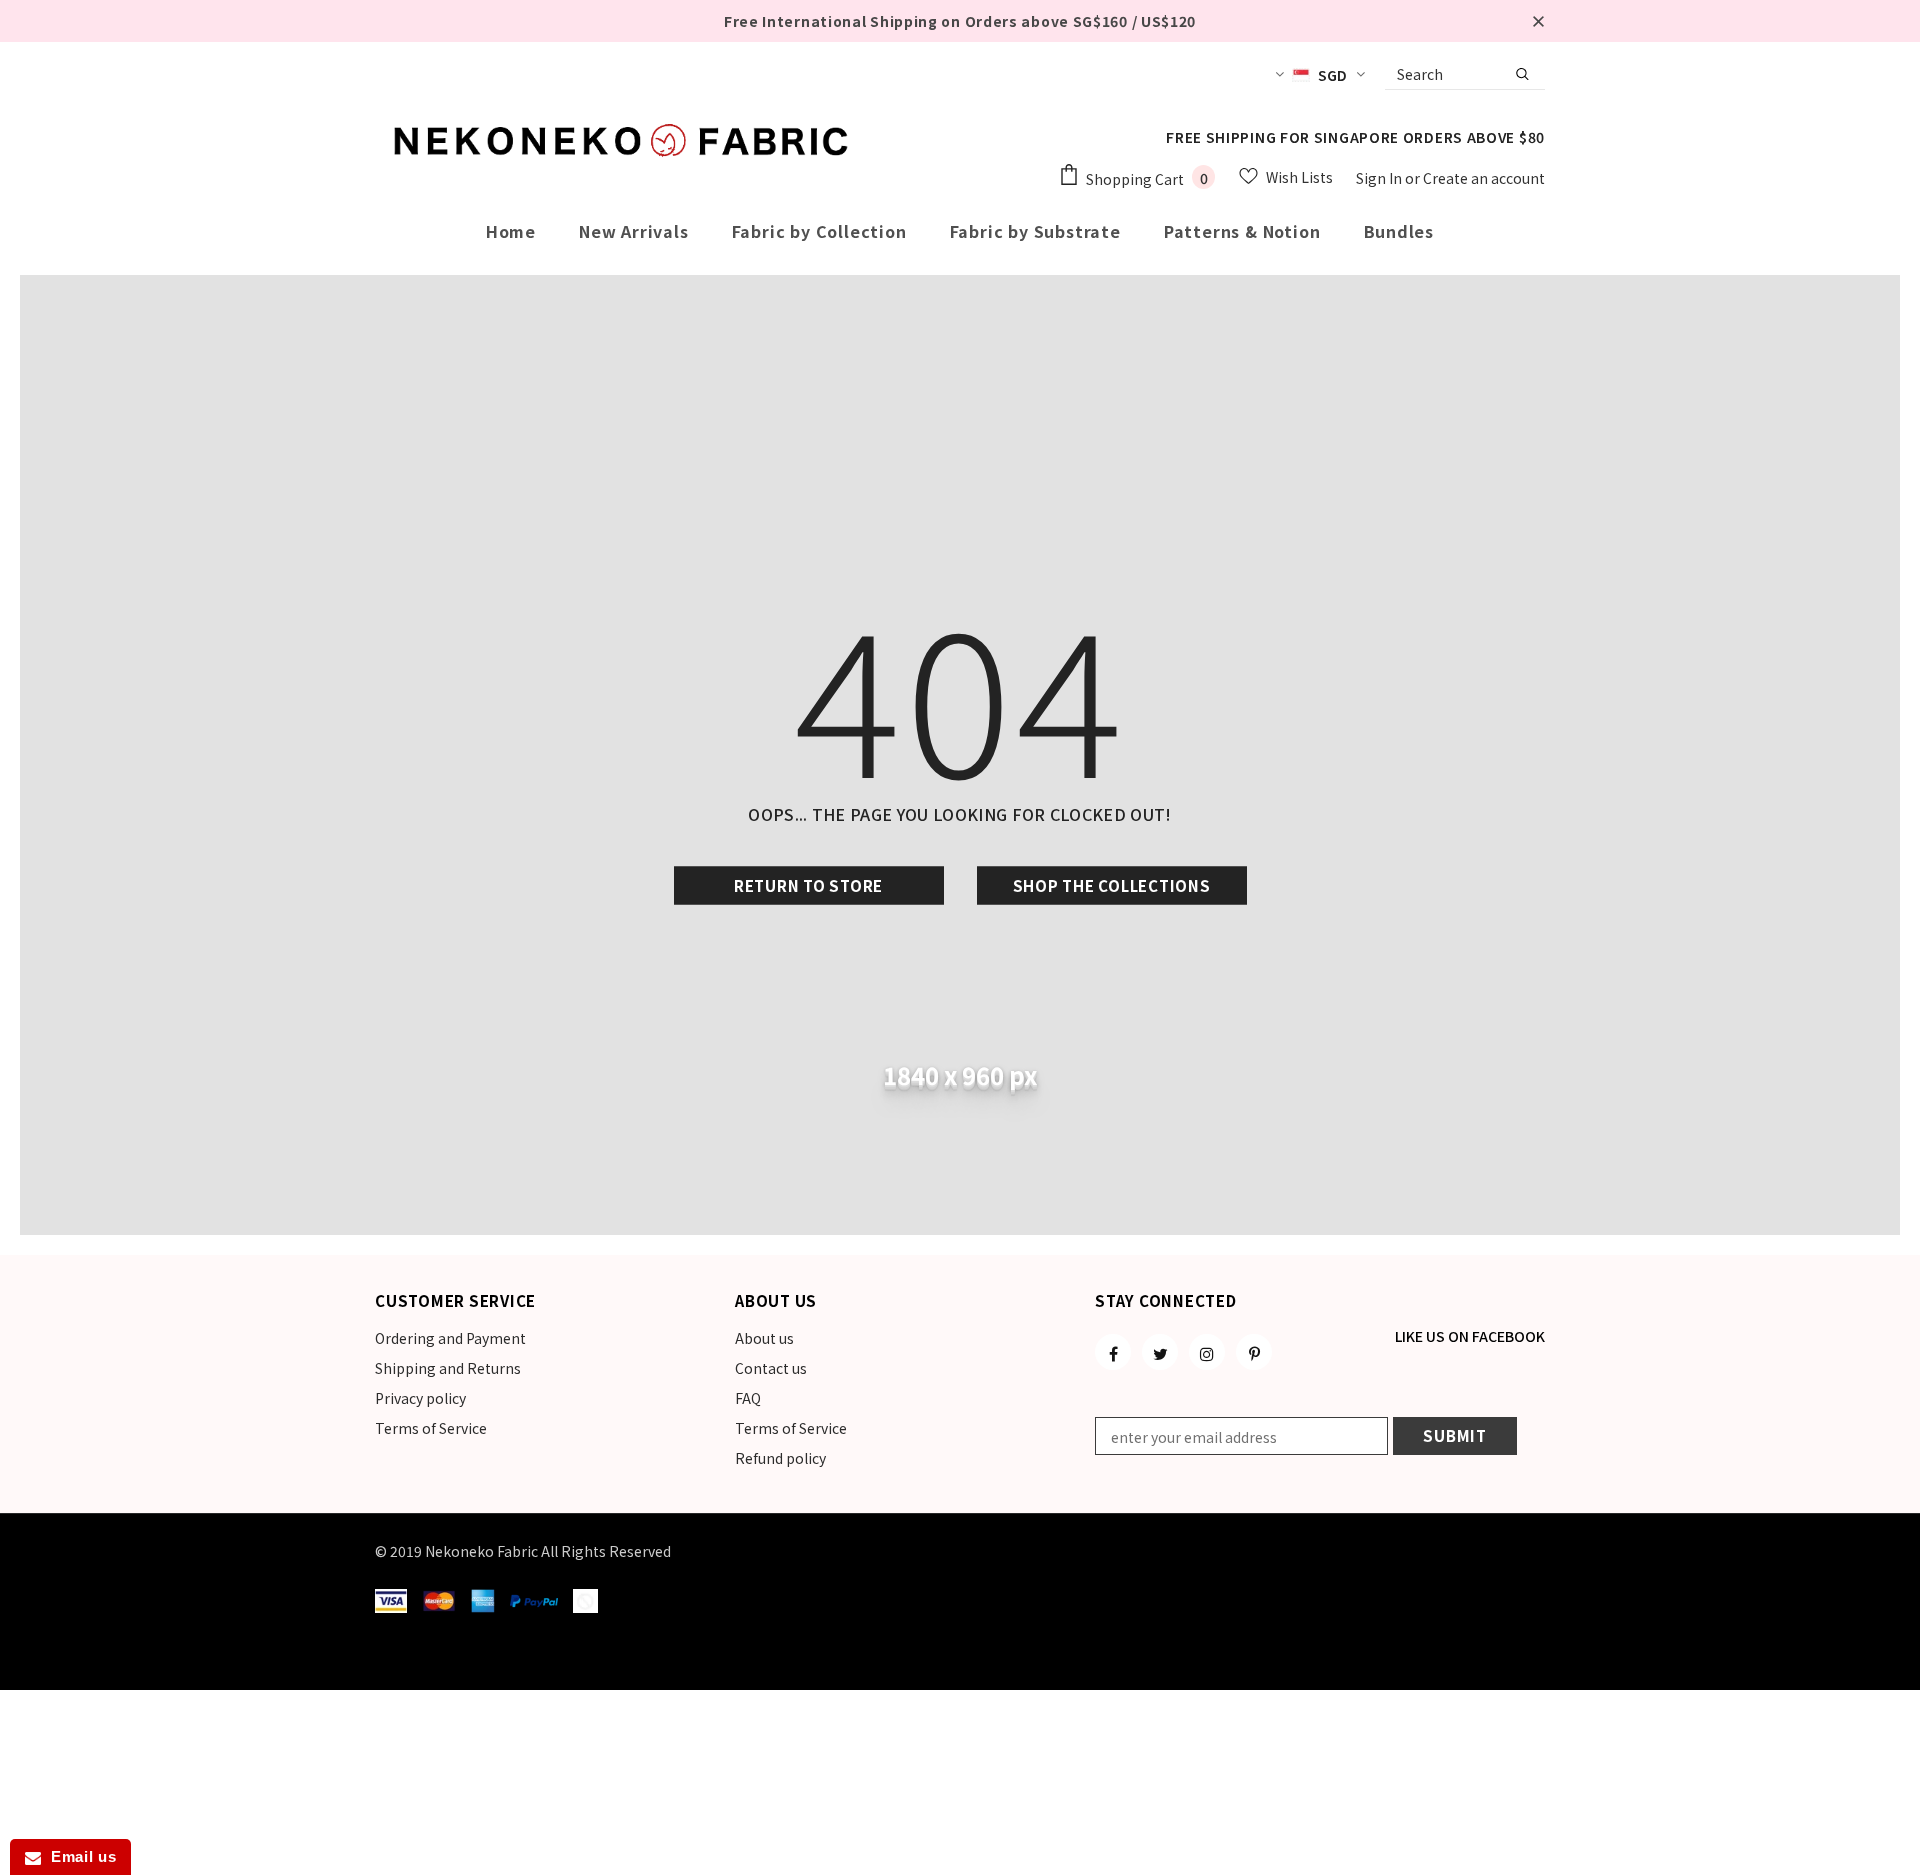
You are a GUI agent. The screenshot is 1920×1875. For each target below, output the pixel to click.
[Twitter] (1160, 1352)
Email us (78, 1856)
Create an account (1484, 178)
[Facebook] (1113, 1352)
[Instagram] (1207, 1352)
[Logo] (625, 140)
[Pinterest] (1254, 1352)
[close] (1538, 21)
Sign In (1380, 178)
